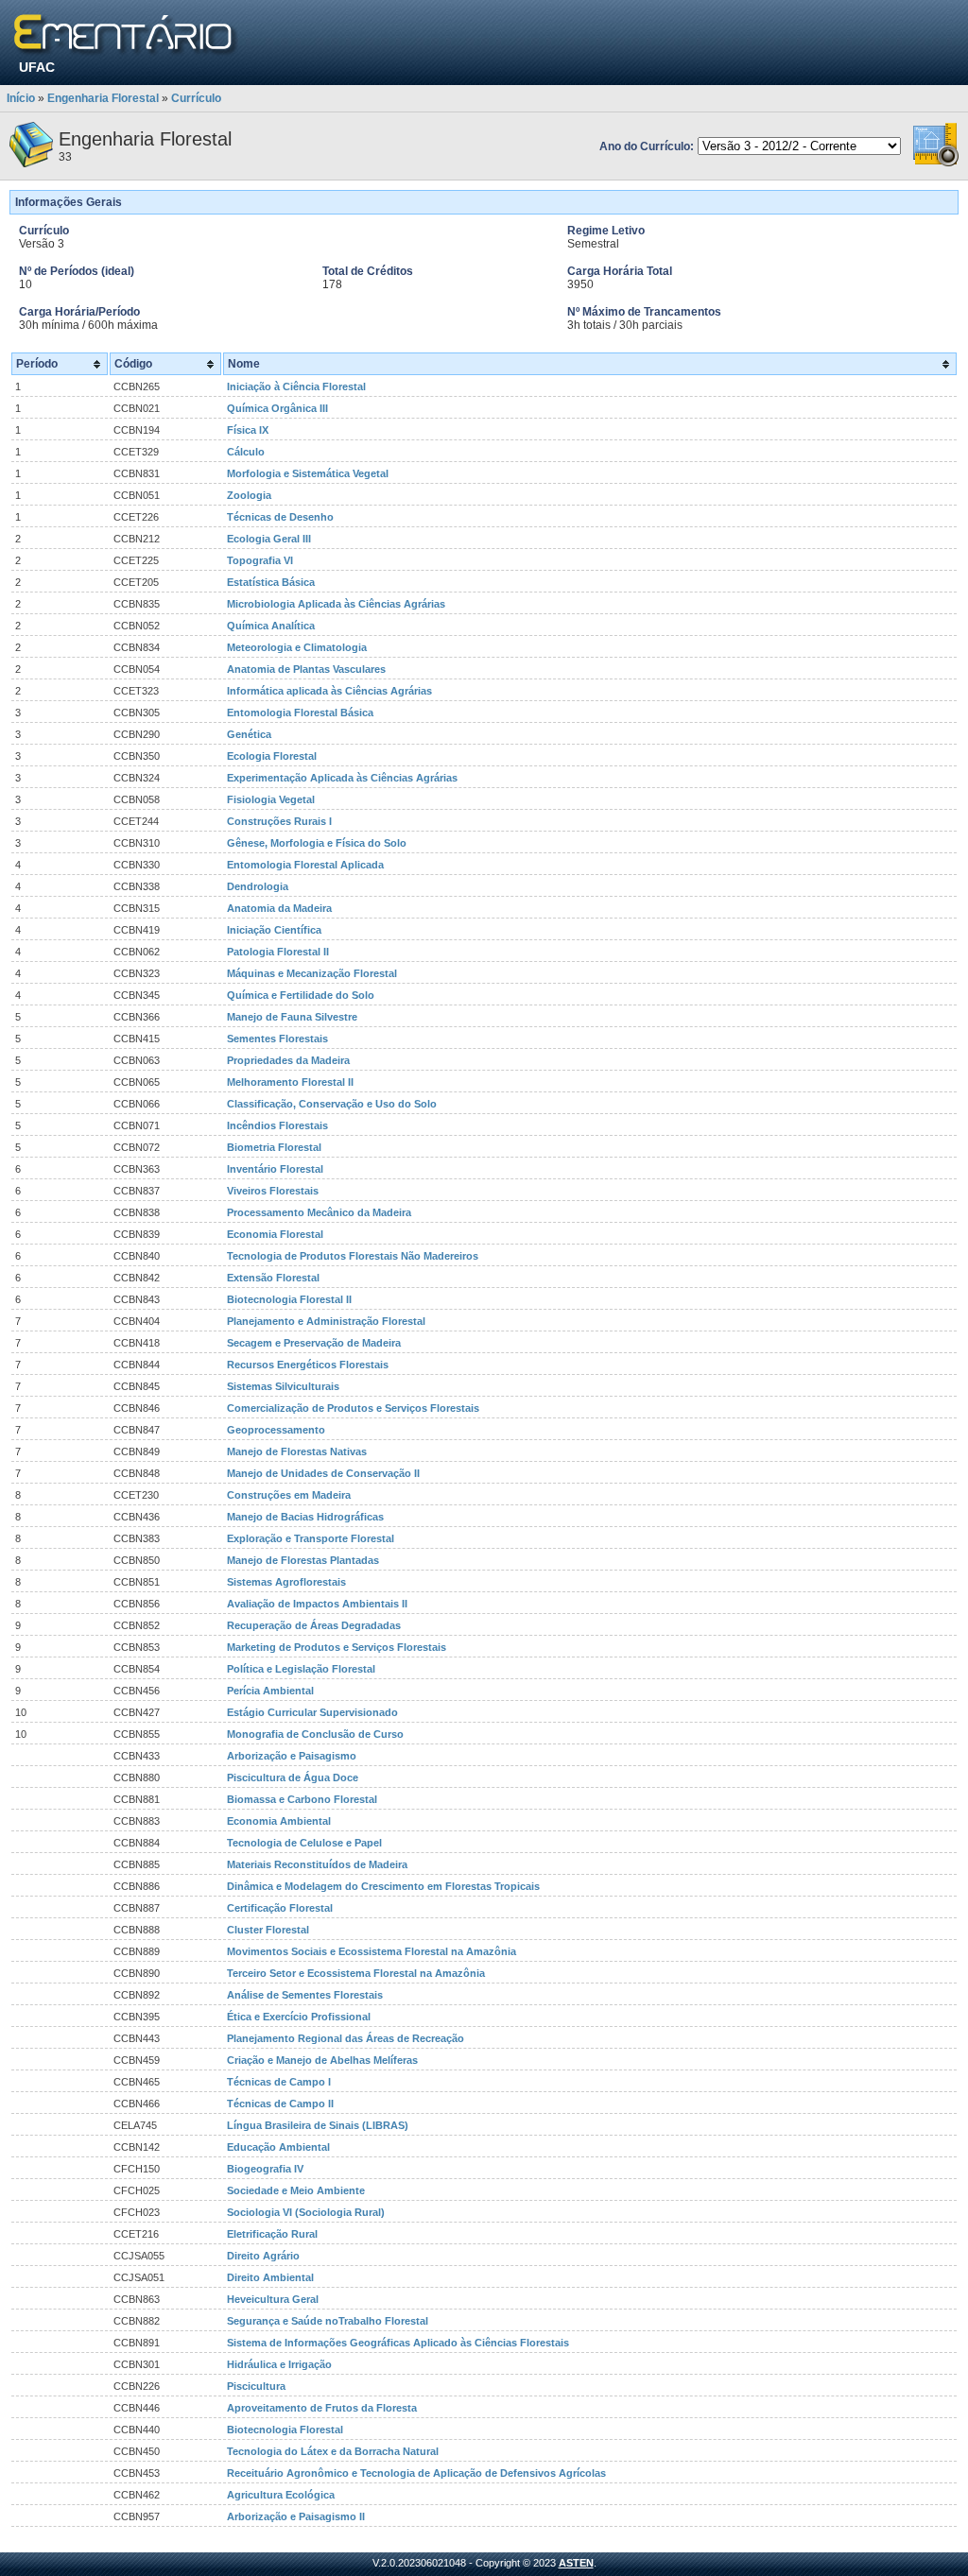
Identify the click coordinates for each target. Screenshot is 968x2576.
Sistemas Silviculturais (283, 1386)
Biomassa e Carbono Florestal (302, 1799)
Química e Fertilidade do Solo (301, 995)
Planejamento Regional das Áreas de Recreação (346, 2038)
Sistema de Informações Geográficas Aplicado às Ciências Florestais (398, 2343)
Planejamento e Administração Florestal (326, 1321)
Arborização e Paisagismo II (296, 2516)
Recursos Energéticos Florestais (308, 1365)
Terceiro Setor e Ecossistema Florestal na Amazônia (356, 1973)
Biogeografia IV (265, 2169)
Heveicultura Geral (273, 2299)
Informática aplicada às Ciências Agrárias (329, 691)
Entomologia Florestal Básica (300, 713)
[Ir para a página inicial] (126, 35)
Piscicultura (256, 2386)
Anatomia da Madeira (279, 908)
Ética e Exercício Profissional (299, 2017)
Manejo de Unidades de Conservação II (323, 1473)
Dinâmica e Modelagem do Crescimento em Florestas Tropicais (383, 1886)
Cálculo (246, 452)
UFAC (37, 67)
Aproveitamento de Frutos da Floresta (322, 2408)
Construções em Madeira (289, 1495)
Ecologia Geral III (269, 539)
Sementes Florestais (277, 1039)
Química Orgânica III (277, 408)
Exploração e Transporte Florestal (311, 1538)
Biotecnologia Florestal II (289, 1299)
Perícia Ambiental (270, 1691)
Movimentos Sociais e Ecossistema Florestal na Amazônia (372, 1951)
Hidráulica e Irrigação (279, 2364)
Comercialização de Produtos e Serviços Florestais (353, 1408)
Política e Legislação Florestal (301, 1669)
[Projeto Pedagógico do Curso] (936, 163)
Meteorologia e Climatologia (297, 647)
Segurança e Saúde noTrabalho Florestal (328, 2321)
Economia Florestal (275, 1234)
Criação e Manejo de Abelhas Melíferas (322, 2060)
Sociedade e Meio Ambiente (296, 2190)
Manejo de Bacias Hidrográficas (305, 1517)
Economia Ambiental (279, 1821)
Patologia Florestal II (278, 952)
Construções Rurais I (279, 821)
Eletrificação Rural (272, 2234)
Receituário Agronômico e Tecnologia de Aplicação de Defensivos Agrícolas (416, 2473)
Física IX (248, 430)
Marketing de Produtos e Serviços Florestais (337, 1647)
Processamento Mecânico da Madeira (319, 1212)
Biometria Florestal (274, 1147)
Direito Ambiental (270, 2277)
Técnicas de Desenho (280, 517)
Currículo (196, 98)
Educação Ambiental (278, 2147)
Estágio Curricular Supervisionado (312, 1712)
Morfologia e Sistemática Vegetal (308, 473)
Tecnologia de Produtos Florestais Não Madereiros (353, 1256)
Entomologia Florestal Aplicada (305, 865)
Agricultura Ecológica (281, 2495)
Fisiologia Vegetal (271, 799)
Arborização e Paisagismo (292, 1756)
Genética (249, 734)
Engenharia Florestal (103, 98)
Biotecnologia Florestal (285, 2430)
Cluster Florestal (268, 1930)
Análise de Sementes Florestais (305, 1995)
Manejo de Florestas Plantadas (303, 1560)
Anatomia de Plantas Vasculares (306, 669)
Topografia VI (260, 560)
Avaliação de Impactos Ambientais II (317, 1604)
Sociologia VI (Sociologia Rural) (306, 2212)
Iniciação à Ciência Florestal (296, 386)
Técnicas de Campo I (279, 2082)
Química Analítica (271, 626)
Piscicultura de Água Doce (293, 1777)
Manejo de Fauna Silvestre (292, 1017)
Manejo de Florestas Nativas (297, 1451)
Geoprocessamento (276, 1430)
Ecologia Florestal (272, 756)
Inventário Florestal (275, 1169)
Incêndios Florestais (277, 1125)
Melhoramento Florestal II (290, 1082)
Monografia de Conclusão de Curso (315, 1734)
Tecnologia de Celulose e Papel (304, 1843)
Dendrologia (258, 886)
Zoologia (249, 495)
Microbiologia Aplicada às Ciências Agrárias (336, 604)
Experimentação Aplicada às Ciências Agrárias (342, 778)
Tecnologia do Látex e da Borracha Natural (333, 2451)
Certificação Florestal (280, 1908)
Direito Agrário (263, 2256)
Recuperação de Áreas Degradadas (314, 1625)
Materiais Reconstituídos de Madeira (317, 1864)
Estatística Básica (271, 582)
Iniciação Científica (274, 930)
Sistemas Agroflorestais (286, 1582)
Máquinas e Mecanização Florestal (312, 973)
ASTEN (576, 2563)
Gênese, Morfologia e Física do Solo (317, 843)
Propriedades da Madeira (288, 1060)
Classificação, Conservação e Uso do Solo (332, 1104)
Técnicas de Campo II (280, 2104)
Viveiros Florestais (273, 1191)
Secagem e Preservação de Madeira (314, 1343)
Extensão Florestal (273, 1278)
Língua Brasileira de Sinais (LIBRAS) (318, 2125)
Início (21, 98)
